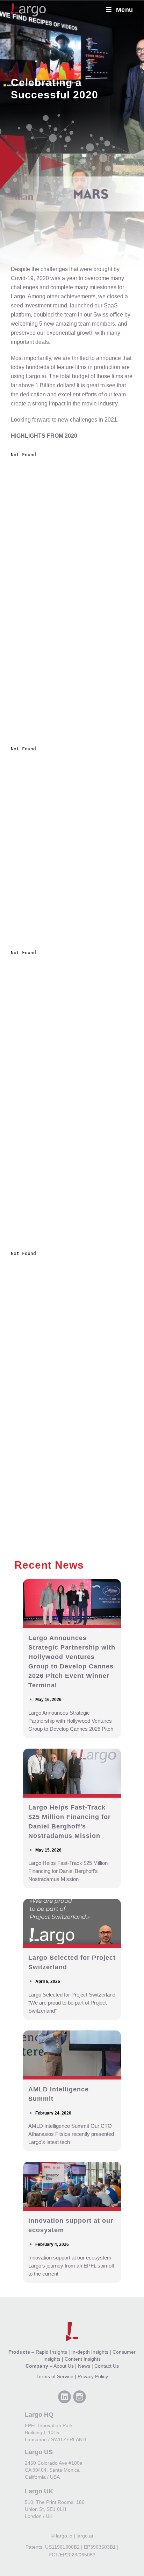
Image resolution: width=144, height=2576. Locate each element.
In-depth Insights (90, 2352)
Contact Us (107, 2366)
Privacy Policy (93, 2376)
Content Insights (83, 2359)
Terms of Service (55, 2376)
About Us (64, 2366)
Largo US (39, 2452)
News (84, 2366)
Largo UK (39, 2491)
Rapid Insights (51, 2352)
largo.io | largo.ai (74, 2536)
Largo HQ (39, 2415)
